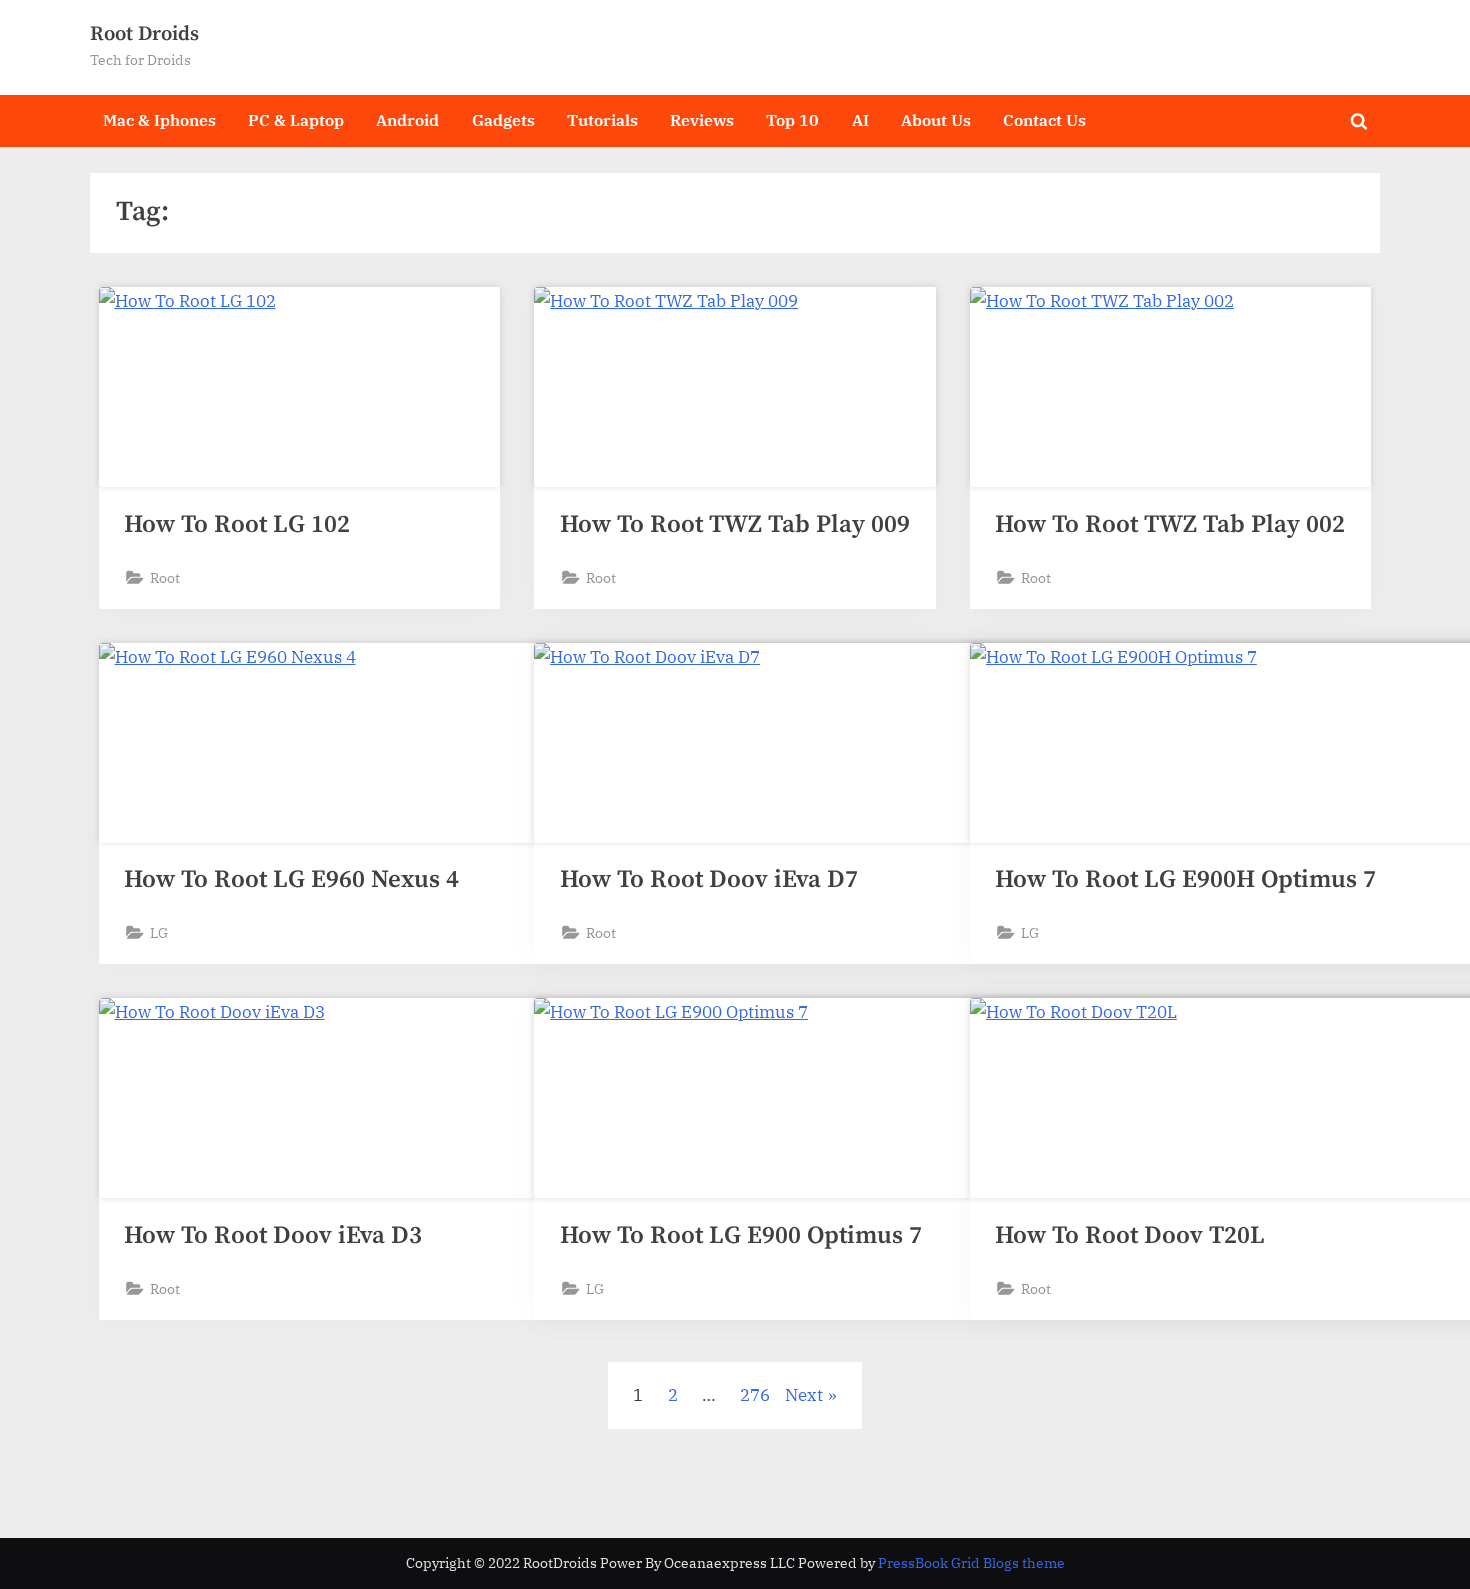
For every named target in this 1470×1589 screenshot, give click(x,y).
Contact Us (1044, 119)
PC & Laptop (296, 119)
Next (804, 1395)
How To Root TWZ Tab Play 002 (1170, 524)
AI (860, 119)
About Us (936, 119)
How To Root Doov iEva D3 (273, 1235)
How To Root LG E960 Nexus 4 (291, 879)
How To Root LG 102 (237, 524)
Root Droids (144, 34)
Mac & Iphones (159, 119)
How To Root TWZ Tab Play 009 (735, 524)
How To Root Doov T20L (1130, 1235)
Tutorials (602, 119)
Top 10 (792, 119)
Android (407, 119)
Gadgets (503, 119)
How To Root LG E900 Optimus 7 (741, 1235)
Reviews (702, 119)
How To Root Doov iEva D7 (709, 879)
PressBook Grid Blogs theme (971, 1563)
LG (159, 932)
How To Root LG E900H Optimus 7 (1185, 879)
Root (165, 577)
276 (755, 1395)
